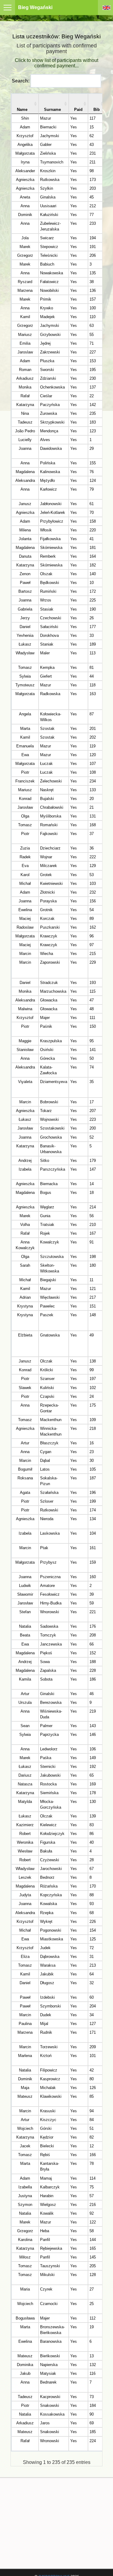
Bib (97, 110)
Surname (52, 110)
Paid (78, 110)
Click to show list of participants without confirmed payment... (56, 63)
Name (22, 110)
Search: (21, 81)
